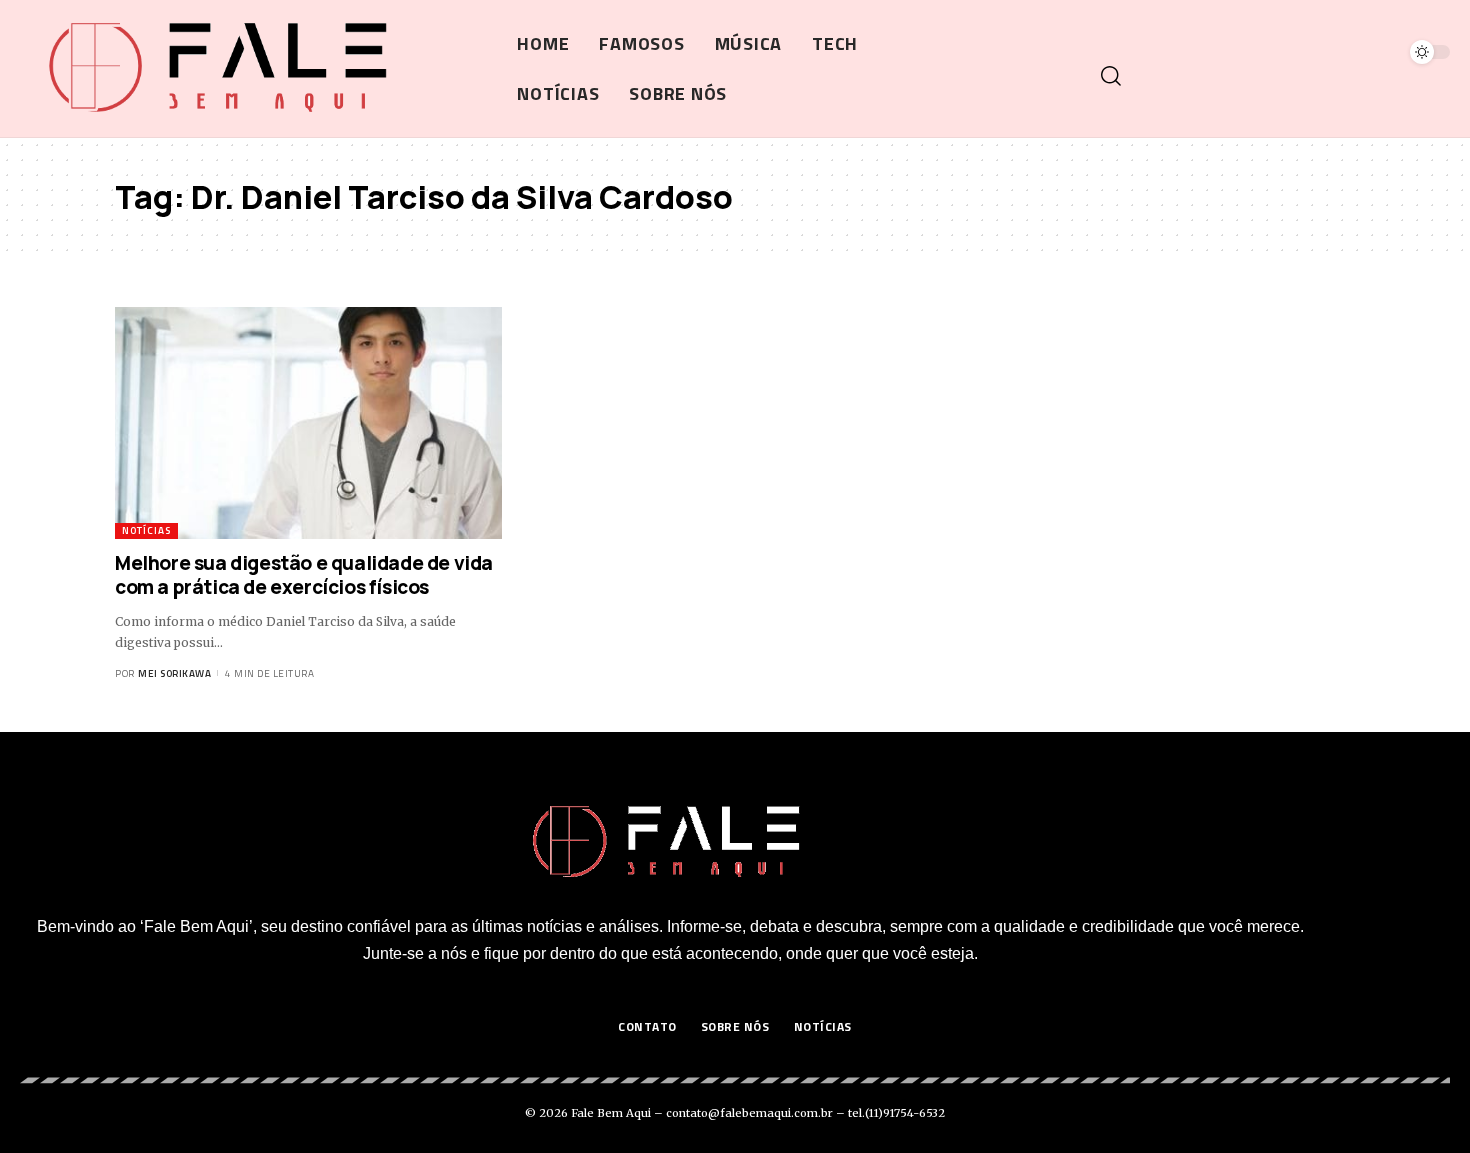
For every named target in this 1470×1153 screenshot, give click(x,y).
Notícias (146, 530)
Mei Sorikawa (174, 673)
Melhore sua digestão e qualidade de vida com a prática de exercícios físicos (304, 575)
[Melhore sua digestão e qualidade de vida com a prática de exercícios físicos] (308, 423)
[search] (1273, 76)
